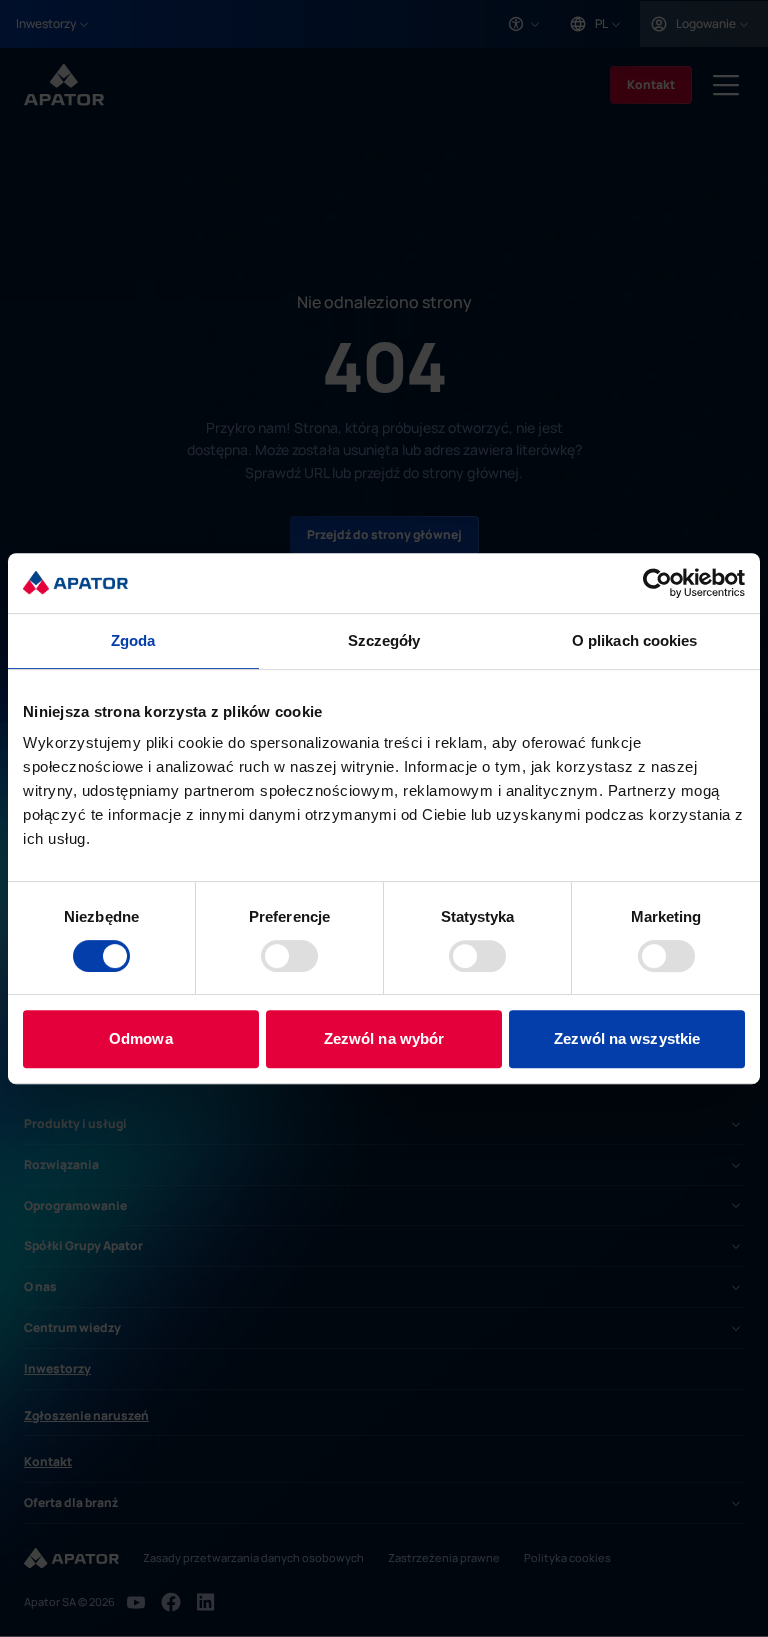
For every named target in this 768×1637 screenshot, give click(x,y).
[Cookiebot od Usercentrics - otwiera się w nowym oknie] (657, 583)
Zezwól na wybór (384, 1038)
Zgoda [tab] (133, 640)
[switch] (289, 956)
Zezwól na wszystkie (627, 1038)
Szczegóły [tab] (384, 640)
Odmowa (141, 1038)
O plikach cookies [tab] (635, 640)
